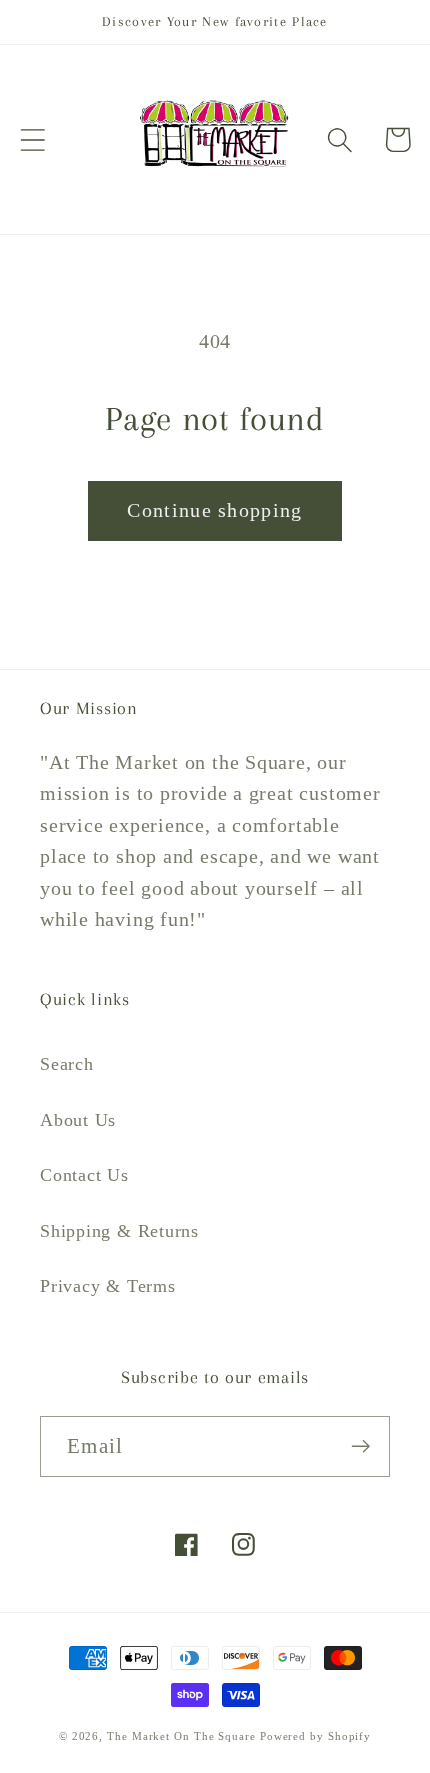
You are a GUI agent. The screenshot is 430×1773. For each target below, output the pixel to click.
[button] (32, 139)
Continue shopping (214, 510)
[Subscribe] (360, 1446)
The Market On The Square (181, 1736)
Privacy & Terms (108, 1286)
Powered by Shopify (315, 1736)
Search (67, 1064)
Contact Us (84, 1175)
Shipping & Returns (119, 1231)
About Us (78, 1120)
